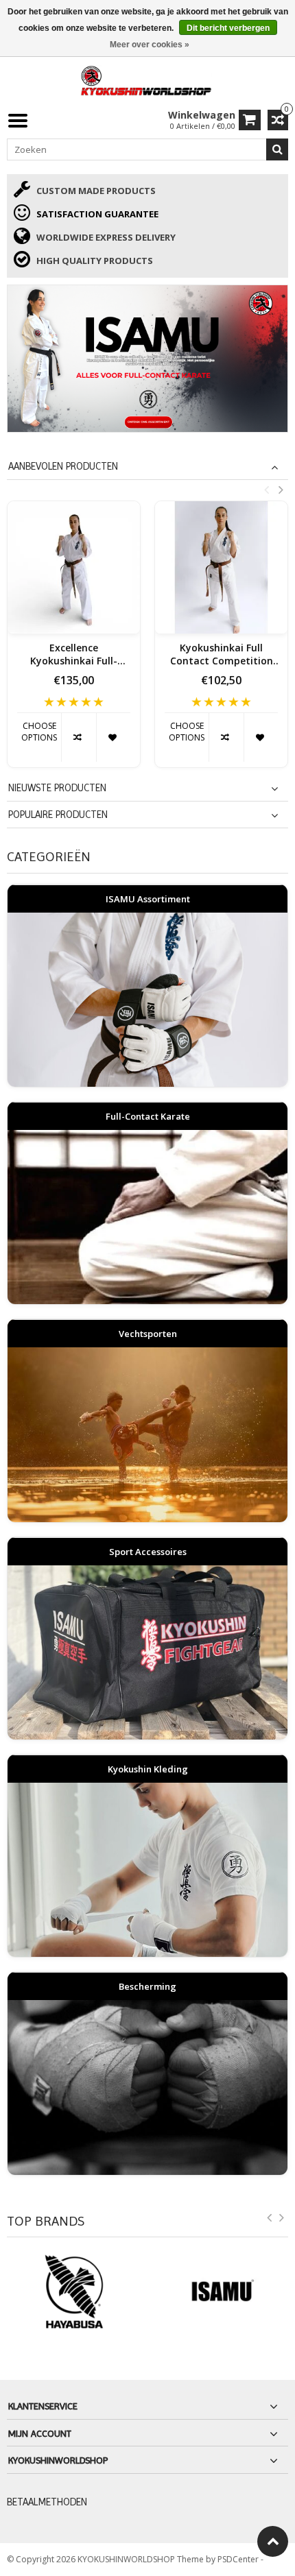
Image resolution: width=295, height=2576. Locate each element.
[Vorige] (270, 2220)
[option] (74, 641)
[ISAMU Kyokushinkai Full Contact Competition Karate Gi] (221, 567)
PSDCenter (239, 2559)
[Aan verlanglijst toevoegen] (114, 737)
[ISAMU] (147, 359)
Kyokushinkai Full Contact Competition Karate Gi (222, 655)
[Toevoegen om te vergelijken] (79, 737)
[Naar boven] (273, 2541)
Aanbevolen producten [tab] (63, 466)
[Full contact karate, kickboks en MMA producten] (147, 79)
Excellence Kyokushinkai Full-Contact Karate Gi (74, 655)
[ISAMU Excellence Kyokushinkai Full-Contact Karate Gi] (74, 567)
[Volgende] (282, 2220)
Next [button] (281, 490)
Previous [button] (266, 490)
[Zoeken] (277, 149)
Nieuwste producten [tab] (57, 788)
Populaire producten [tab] (58, 815)
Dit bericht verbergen (228, 28)
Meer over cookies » (150, 45)
